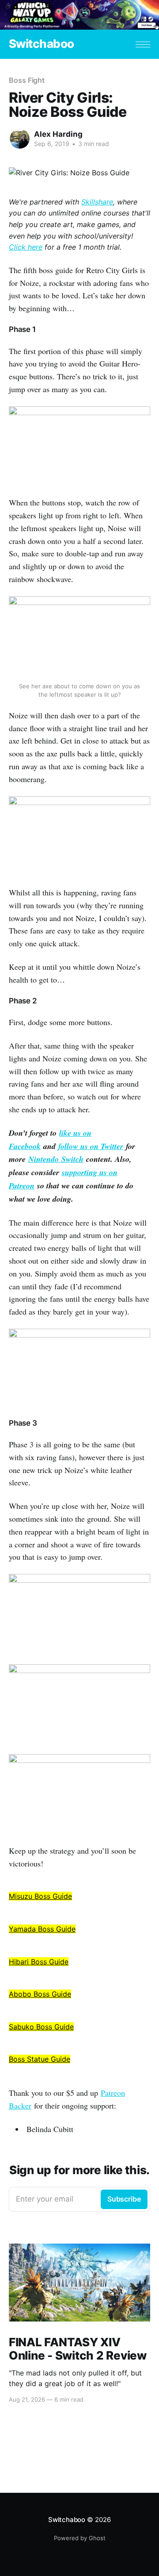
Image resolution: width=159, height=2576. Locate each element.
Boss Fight (27, 80)
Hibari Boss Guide (39, 1962)
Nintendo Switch (56, 1159)
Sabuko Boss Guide (41, 2027)
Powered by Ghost (80, 2538)
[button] (143, 44)
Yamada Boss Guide (42, 1929)
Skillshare (97, 202)
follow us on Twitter (91, 1146)
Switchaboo (42, 44)
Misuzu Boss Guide (40, 1896)
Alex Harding (58, 134)
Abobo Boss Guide (40, 1994)
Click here (26, 247)
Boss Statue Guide (40, 2059)
